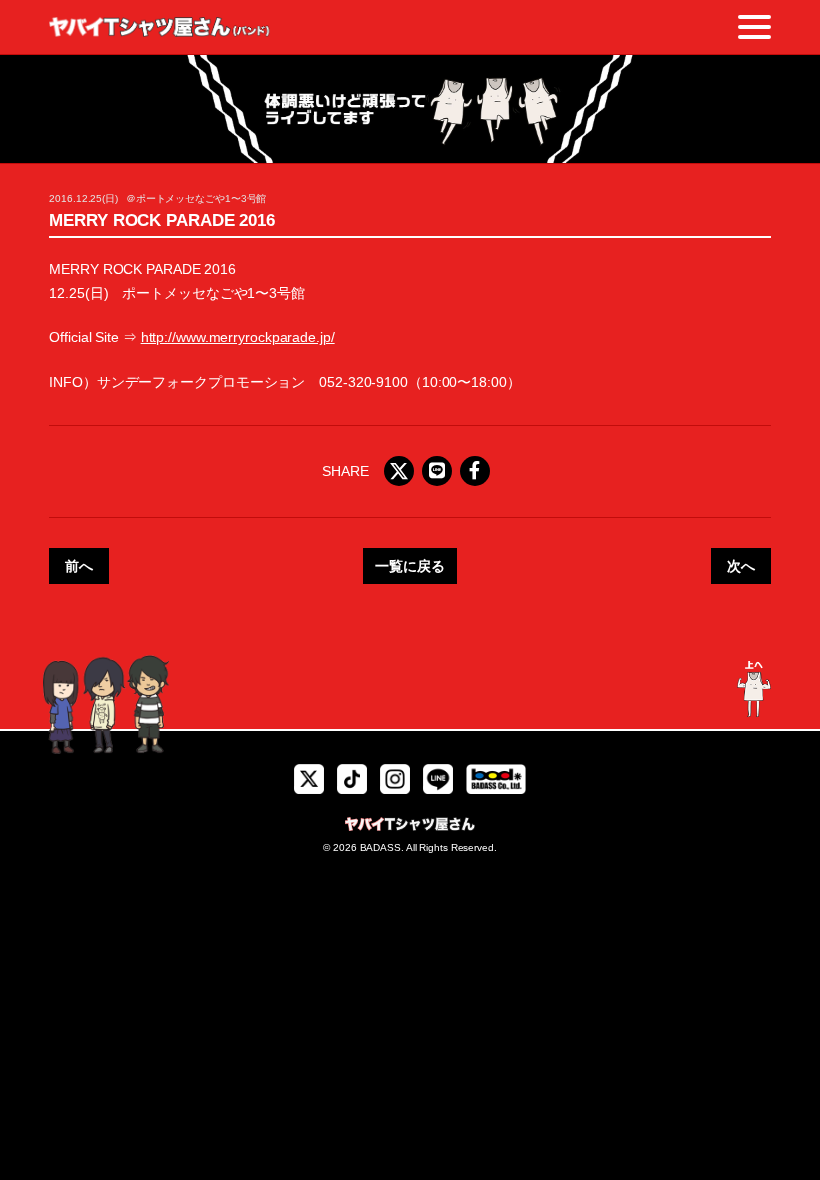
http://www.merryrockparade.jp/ (238, 337)
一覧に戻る (410, 566)
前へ (79, 566)
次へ (741, 566)
